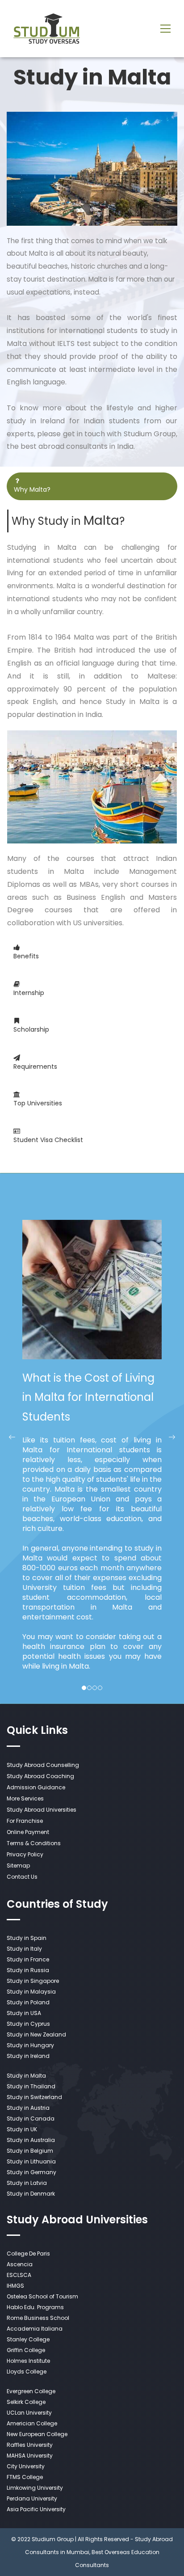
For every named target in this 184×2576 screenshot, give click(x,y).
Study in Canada (31, 2119)
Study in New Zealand (36, 2034)
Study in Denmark (31, 2194)
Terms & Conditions (34, 1843)
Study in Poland (28, 2002)
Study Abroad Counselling (43, 1765)
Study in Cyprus (28, 2024)
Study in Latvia (27, 2183)
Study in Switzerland (34, 2097)
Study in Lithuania (31, 2161)
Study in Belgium (30, 2151)
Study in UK (22, 2129)
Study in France (28, 1959)
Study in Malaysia (31, 1992)
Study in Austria (28, 2108)
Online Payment (28, 1832)
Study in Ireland (28, 2056)
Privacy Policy (25, 1854)
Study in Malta (26, 2076)
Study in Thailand (31, 2086)
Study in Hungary (30, 2045)
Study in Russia (28, 1970)
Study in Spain (27, 1938)
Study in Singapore (33, 1981)
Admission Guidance (36, 1787)
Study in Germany (31, 2172)
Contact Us (22, 1877)
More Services (25, 1798)
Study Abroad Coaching (40, 1776)
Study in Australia (31, 2140)
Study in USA (24, 2013)
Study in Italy (24, 1949)
